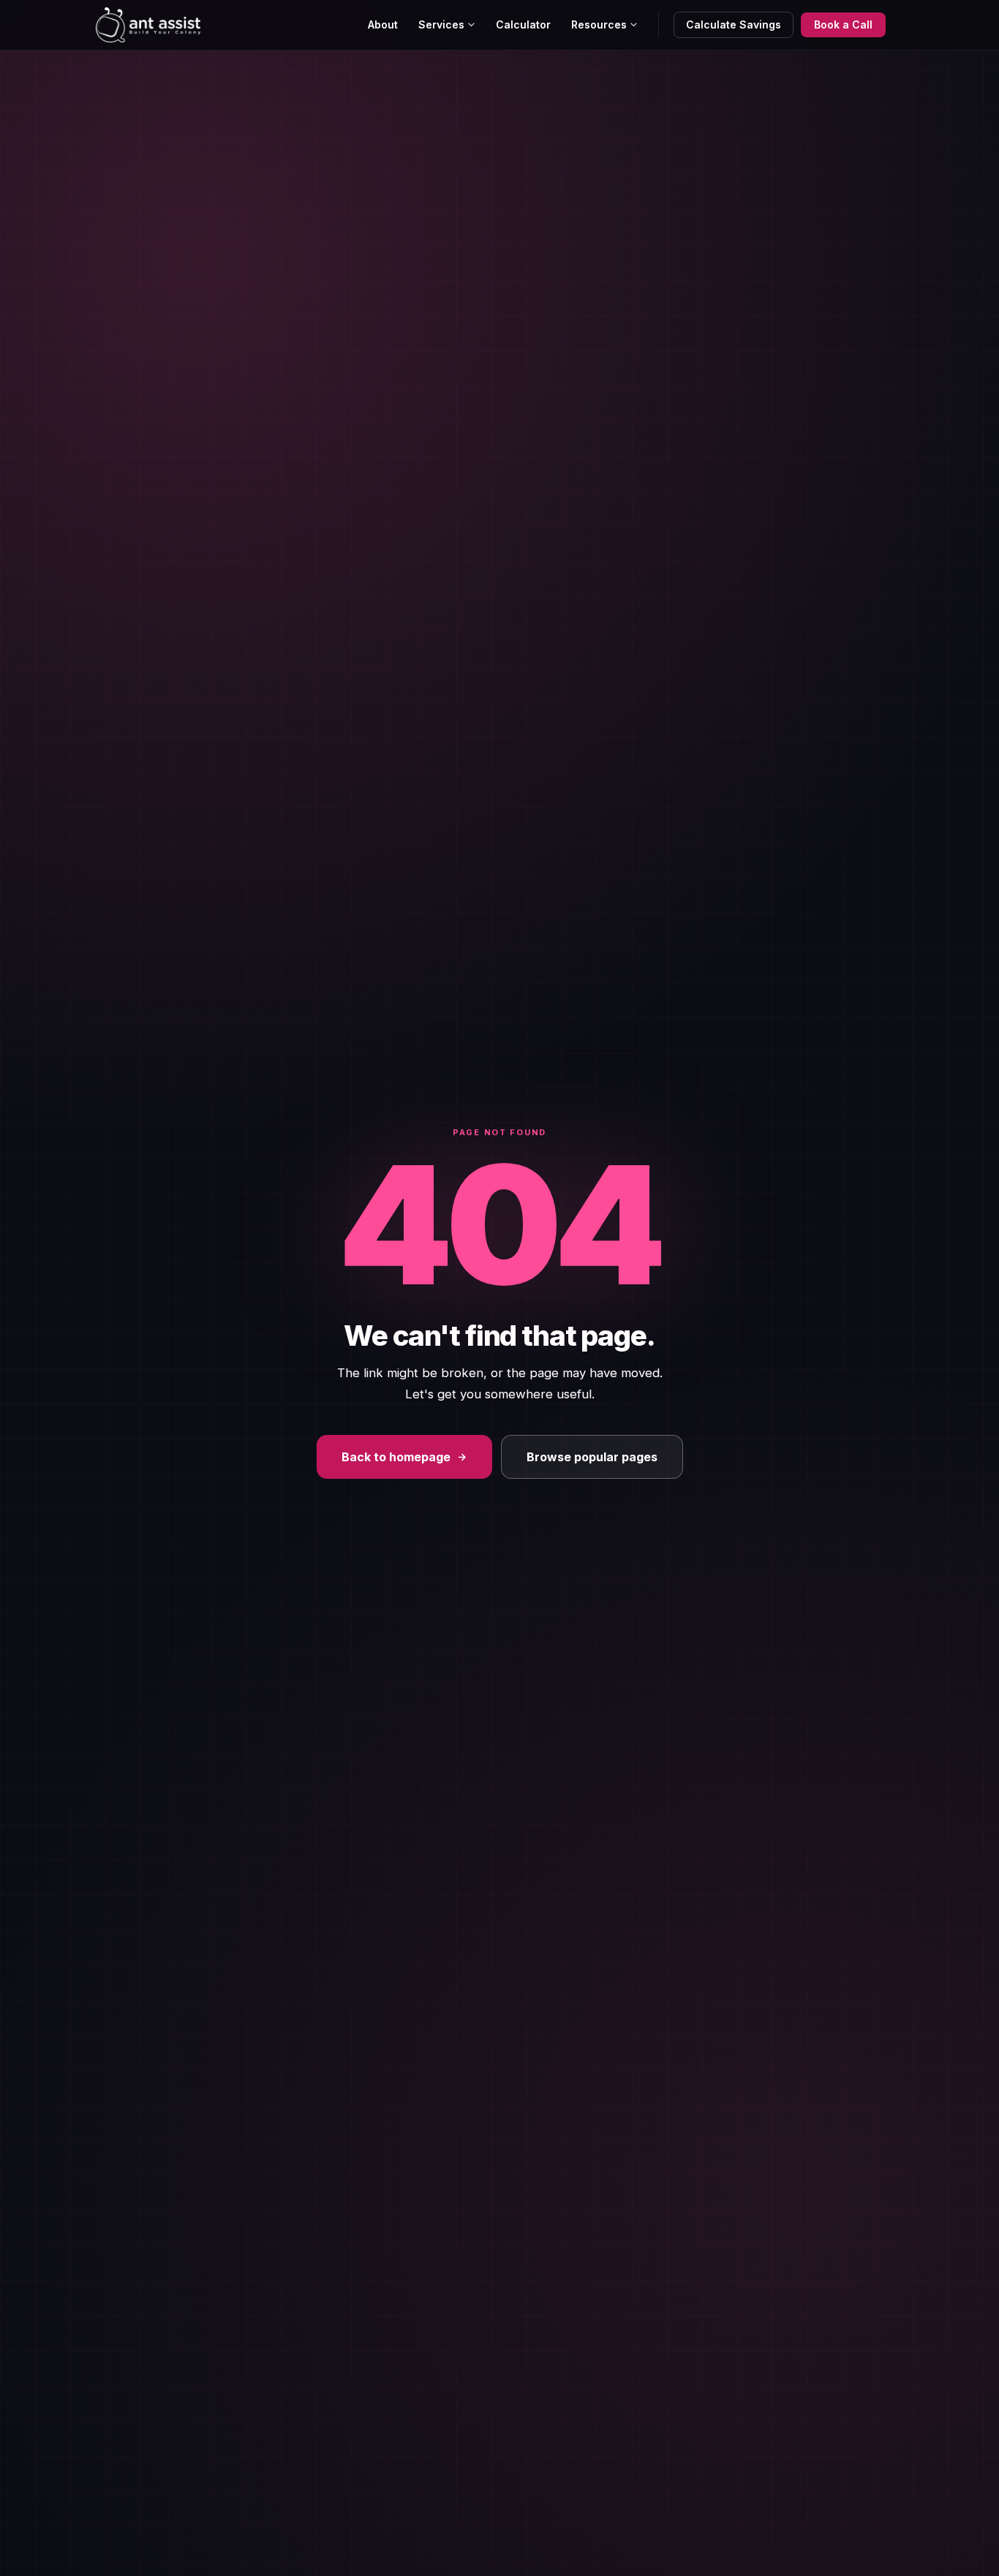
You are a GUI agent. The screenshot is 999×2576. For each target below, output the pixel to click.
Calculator (523, 24)
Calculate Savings (734, 24)
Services (441, 24)
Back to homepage (396, 1457)
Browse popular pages (592, 1457)
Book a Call (843, 24)
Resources (599, 24)
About (383, 24)
